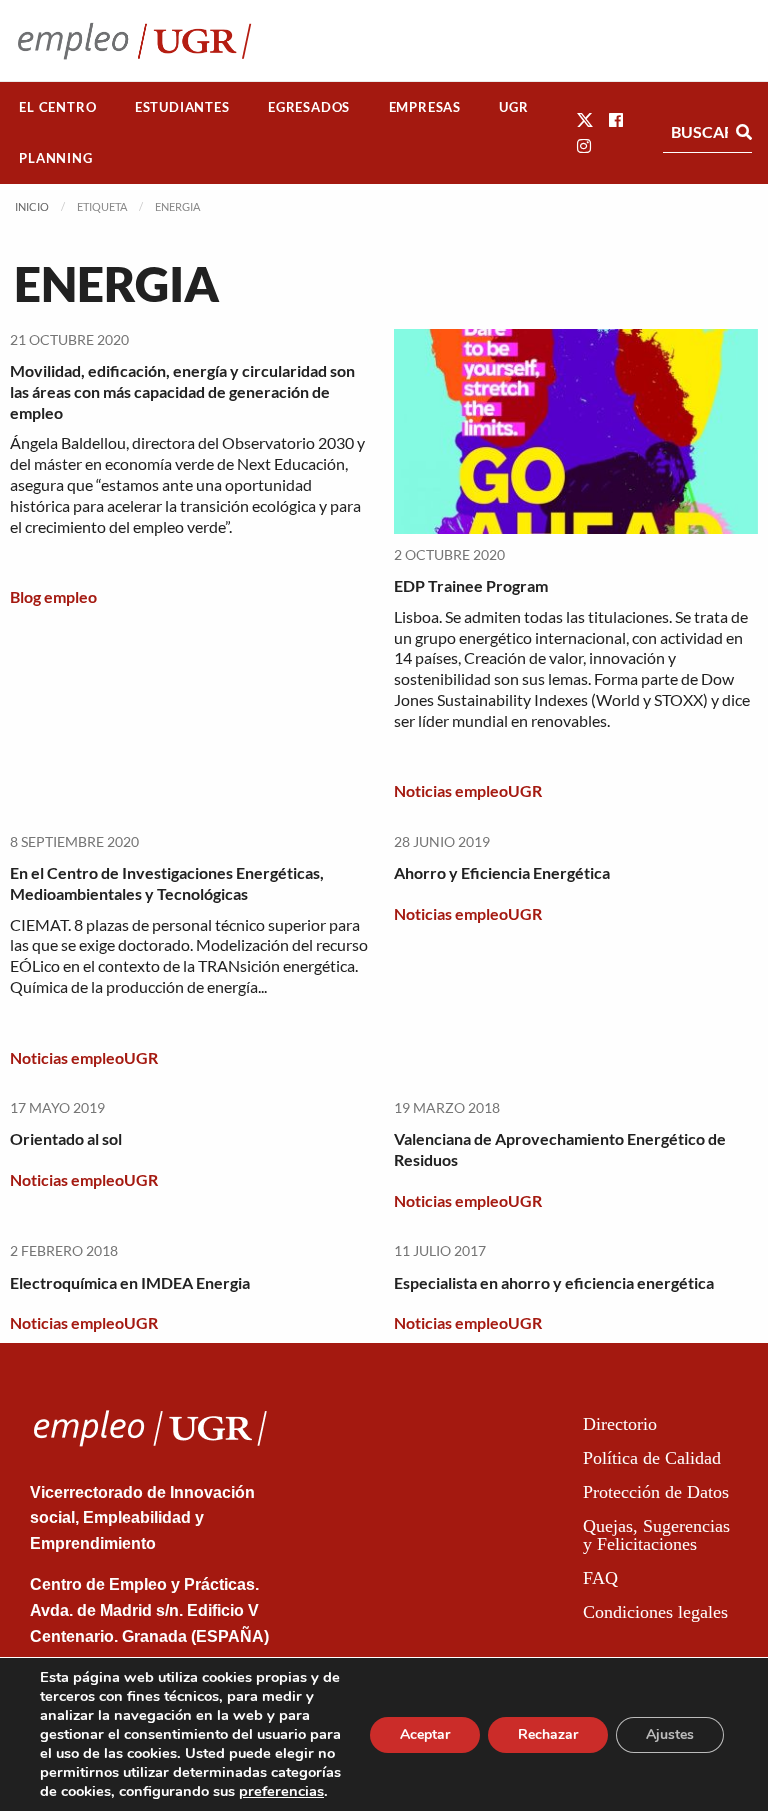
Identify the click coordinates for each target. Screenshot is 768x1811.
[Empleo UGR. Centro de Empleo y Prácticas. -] (134, 40)
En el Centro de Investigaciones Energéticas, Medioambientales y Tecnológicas (167, 883)
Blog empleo (53, 596)
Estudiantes (182, 107)
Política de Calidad (652, 1458)
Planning (55, 158)
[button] (585, 119)
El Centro (57, 107)
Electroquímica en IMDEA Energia (130, 1282)
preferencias (281, 1791)
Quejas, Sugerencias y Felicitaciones (656, 1535)
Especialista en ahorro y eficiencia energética (554, 1282)
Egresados (309, 107)
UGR (513, 107)
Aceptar (425, 1734)
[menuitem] (58, 107)
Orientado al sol (66, 1138)
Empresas (425, 107)
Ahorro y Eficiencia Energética (502, 872)
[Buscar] (744, 132)
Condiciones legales (655, 1612)
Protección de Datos (656, 1492)
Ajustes (670, 1734)
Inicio (32, 206)
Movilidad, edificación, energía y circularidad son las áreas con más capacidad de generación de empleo (182, 391)
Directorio (620, 1424)
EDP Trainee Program (471, 585)
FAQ (600, 1578)
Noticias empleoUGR (468, 790)
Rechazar (548, 1734)
